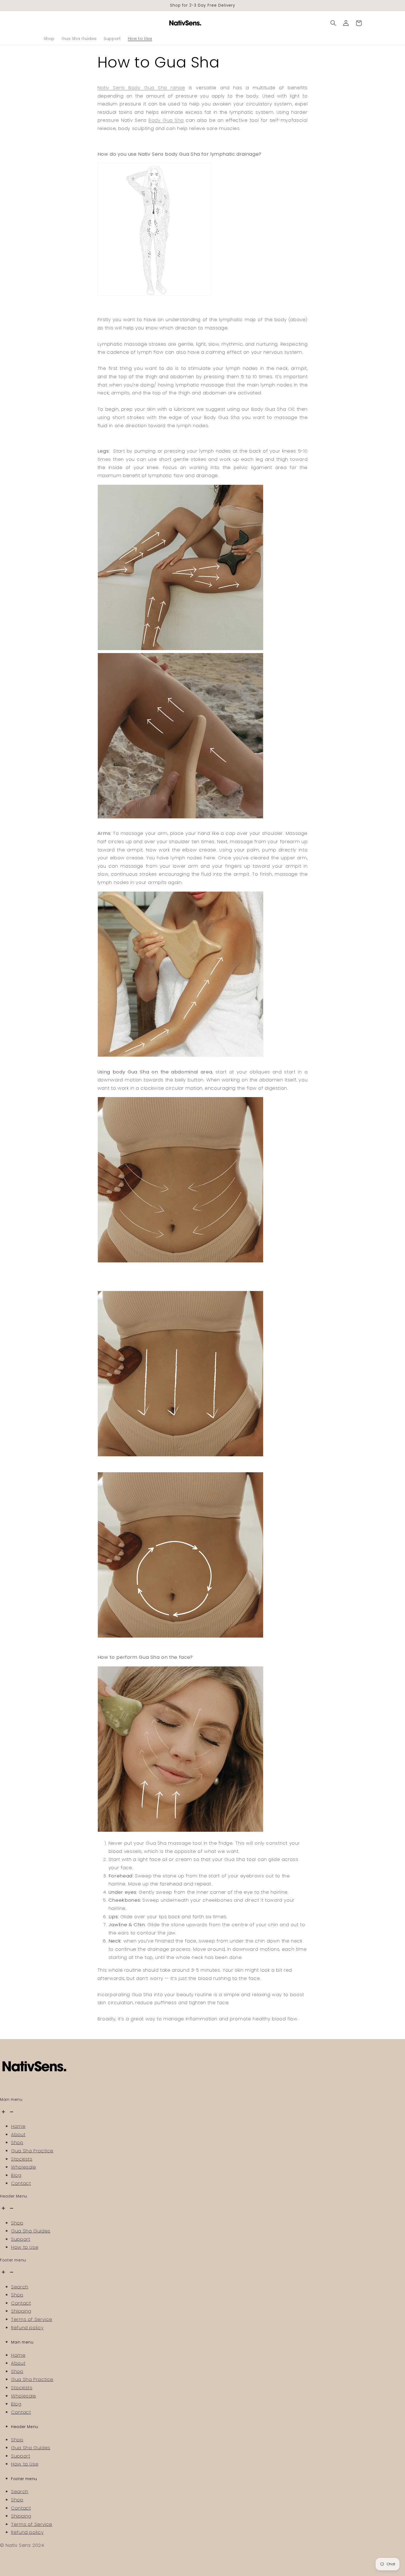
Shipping (21, 2311)
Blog (16, 2175)
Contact (21, 2183)
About (18, 2134)
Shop (17, 2142)
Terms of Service (32, 2319)
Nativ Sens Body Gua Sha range (141, 88)
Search (20, 2287)
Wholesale (24, 2167)
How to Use (25, 2247)
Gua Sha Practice (32, 2151)
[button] (333, 23)
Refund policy (27, 2328)
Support (21, 2239)
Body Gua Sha (166, 120)
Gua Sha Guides (31, 2231)
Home (18, 2126)
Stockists (22, 2159)
